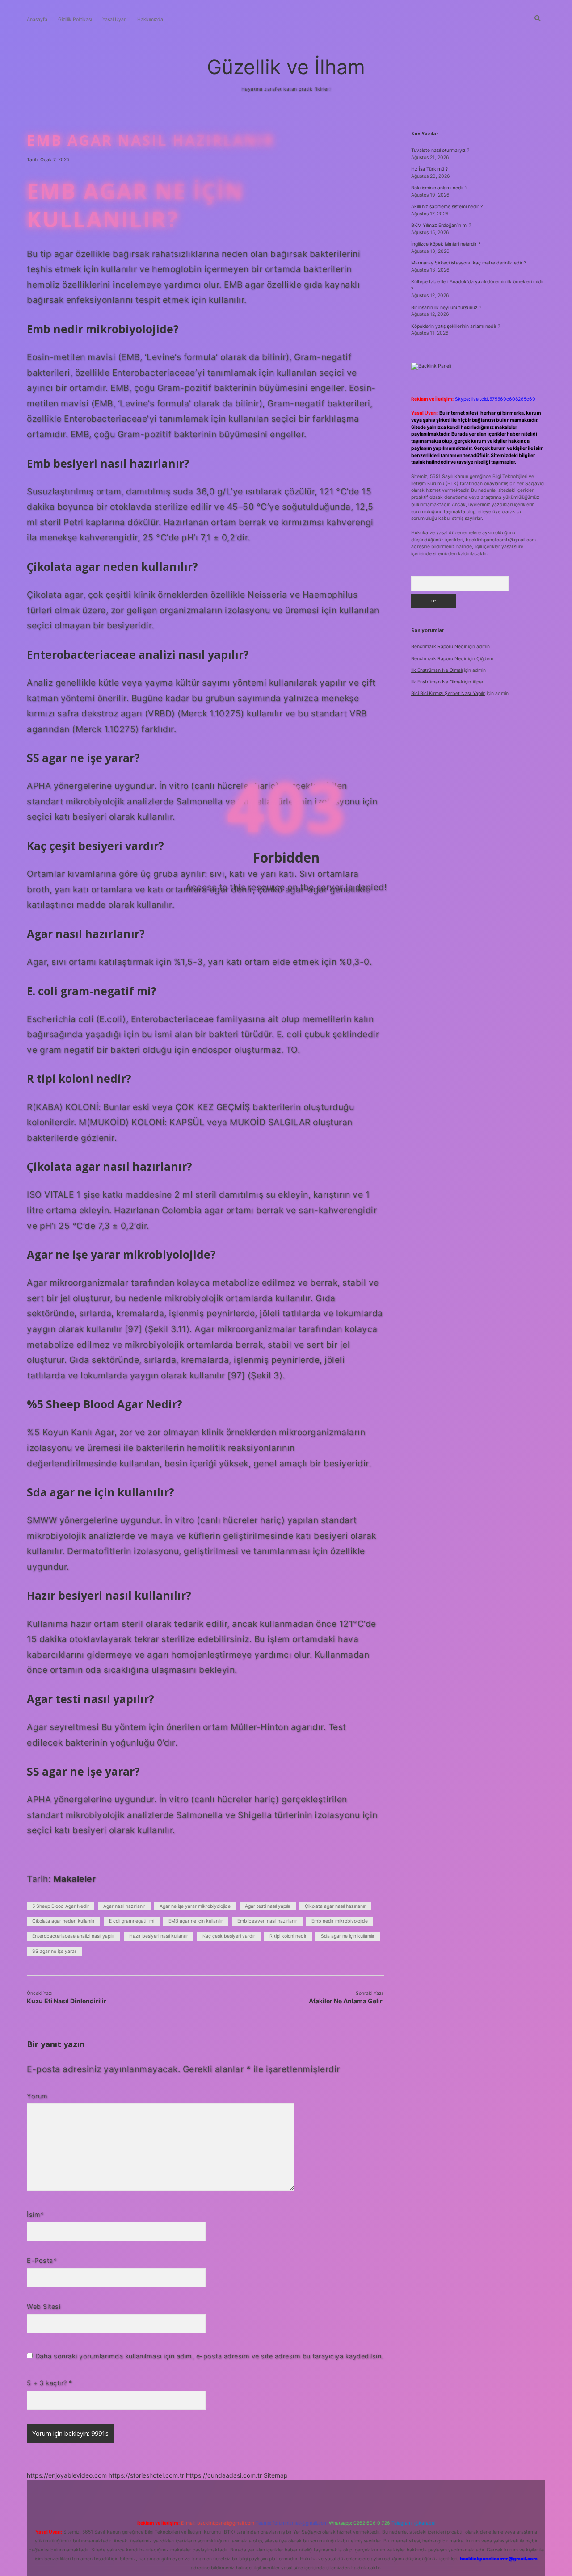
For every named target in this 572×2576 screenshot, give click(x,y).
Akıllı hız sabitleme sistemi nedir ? (447, 207)
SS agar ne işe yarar (54, 1951)
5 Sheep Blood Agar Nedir (61, 1906)
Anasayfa (37, 19)
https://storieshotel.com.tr (146, 2475)
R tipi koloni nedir (288, 1936)
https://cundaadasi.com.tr (224, 2475)
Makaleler (75, 1879)
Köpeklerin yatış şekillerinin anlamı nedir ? (456, 326)
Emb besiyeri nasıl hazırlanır (267, 1921)
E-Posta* (42, 2260)
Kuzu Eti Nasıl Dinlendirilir (67, 2001)
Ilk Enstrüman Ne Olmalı (437, 670)
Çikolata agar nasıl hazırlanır (335, 1906)
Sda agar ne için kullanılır (348, 1936)
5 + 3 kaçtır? (50, 2383)
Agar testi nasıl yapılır (268, 1906)
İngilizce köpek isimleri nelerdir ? (446, 244)
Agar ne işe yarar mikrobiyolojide (195, 1906)
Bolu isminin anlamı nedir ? (439, 188)
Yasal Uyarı (114, 19)
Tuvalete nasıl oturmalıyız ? (440, 150)
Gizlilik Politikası (75, 19)
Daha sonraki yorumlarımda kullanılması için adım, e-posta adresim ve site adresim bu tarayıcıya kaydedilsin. (209, 2356)
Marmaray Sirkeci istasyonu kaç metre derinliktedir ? (469, 263)
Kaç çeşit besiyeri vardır (229, 1936)
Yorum (37, 2096)
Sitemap (276, 2475)
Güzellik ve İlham (286, 67)
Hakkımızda (150, 19)
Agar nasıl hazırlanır (124, 1906)
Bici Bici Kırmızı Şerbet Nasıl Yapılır (448, 693)
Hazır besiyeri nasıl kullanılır (159, 1936)
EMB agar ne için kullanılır (196, 1921)
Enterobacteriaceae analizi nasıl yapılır (74, 1936)
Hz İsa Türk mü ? (429, 169)
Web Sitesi (44, 2306)
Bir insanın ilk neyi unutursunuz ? (446, 308)
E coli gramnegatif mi (132, 1921)
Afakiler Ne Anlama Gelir (346, 2001)
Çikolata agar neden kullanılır (63, 1921)
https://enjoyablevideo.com (67, 2475)
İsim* (35, 2214)
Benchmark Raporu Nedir (439, 647)
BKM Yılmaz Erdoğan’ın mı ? (441, 225)
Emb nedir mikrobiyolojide (340, 1921)
